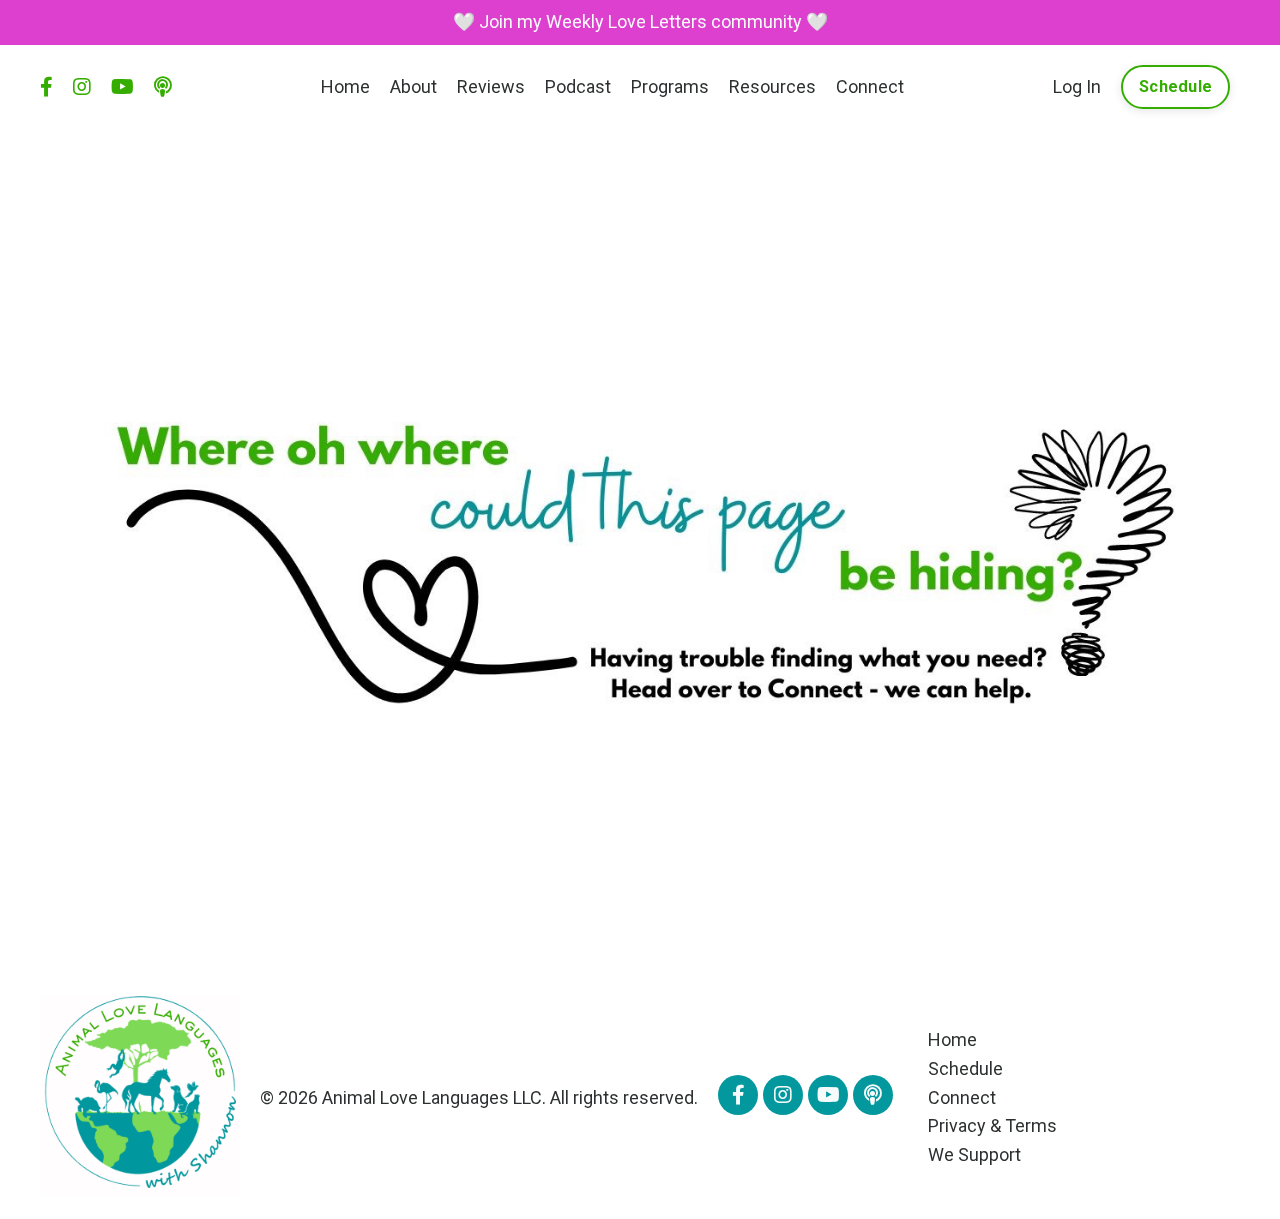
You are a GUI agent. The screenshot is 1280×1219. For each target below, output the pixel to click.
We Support (974, 1154)
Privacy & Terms (992, 1125)
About (413, 86)
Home (345, 86)
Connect (870, 86)
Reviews (491, 86)
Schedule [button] (1175, 86)
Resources (772, 86)
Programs (670, 86)
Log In (1077, 86)
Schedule (965, 1068)
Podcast (578, 86)
